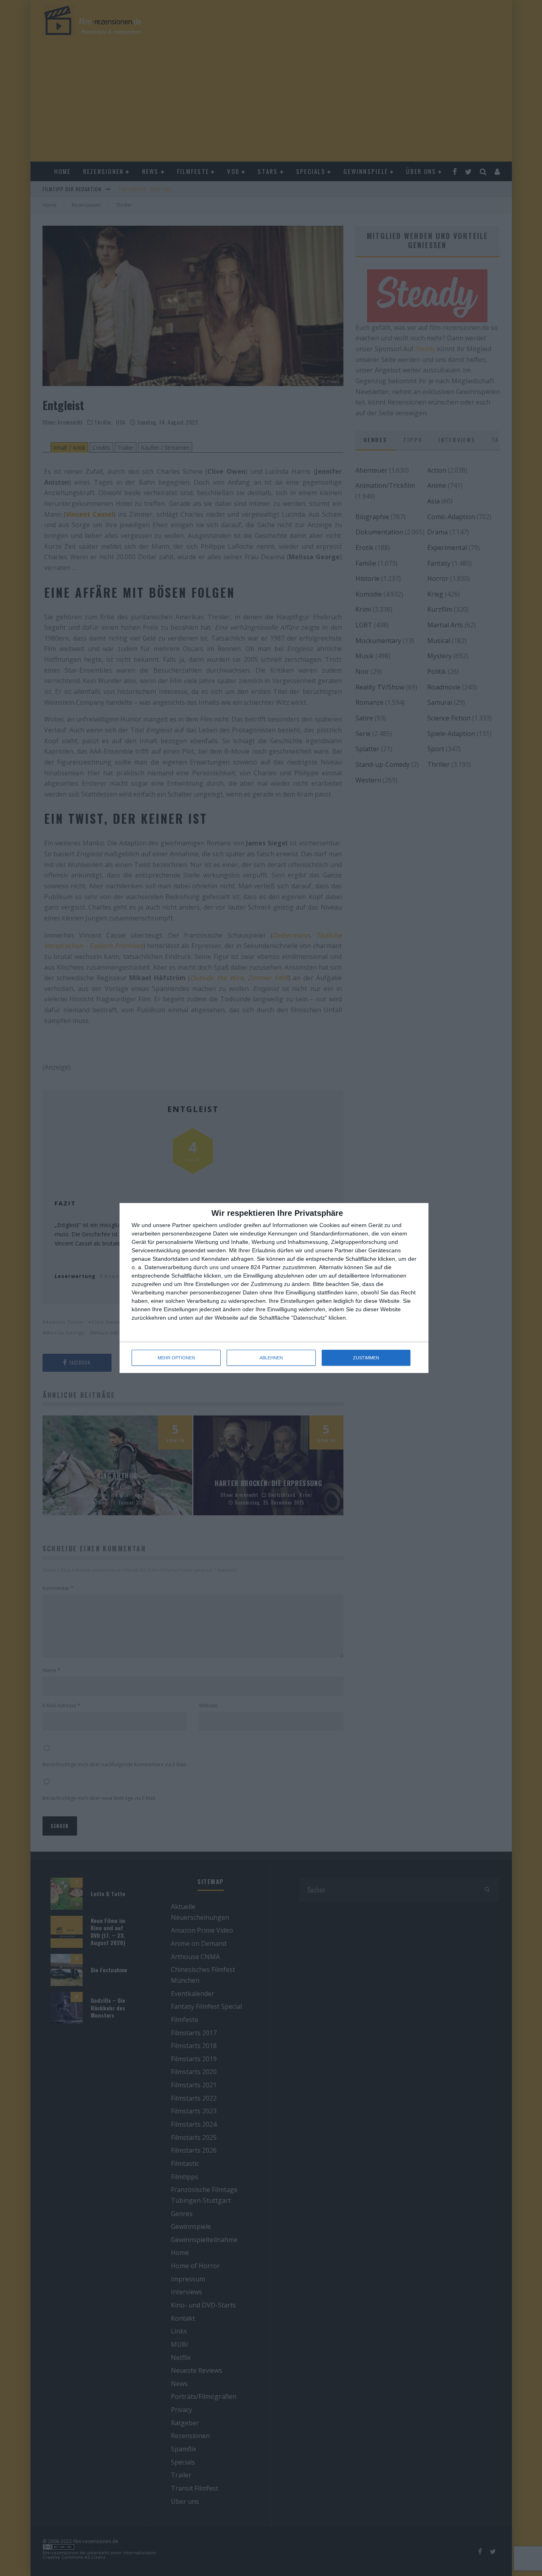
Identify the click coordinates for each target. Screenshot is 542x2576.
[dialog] (274, 1288)
